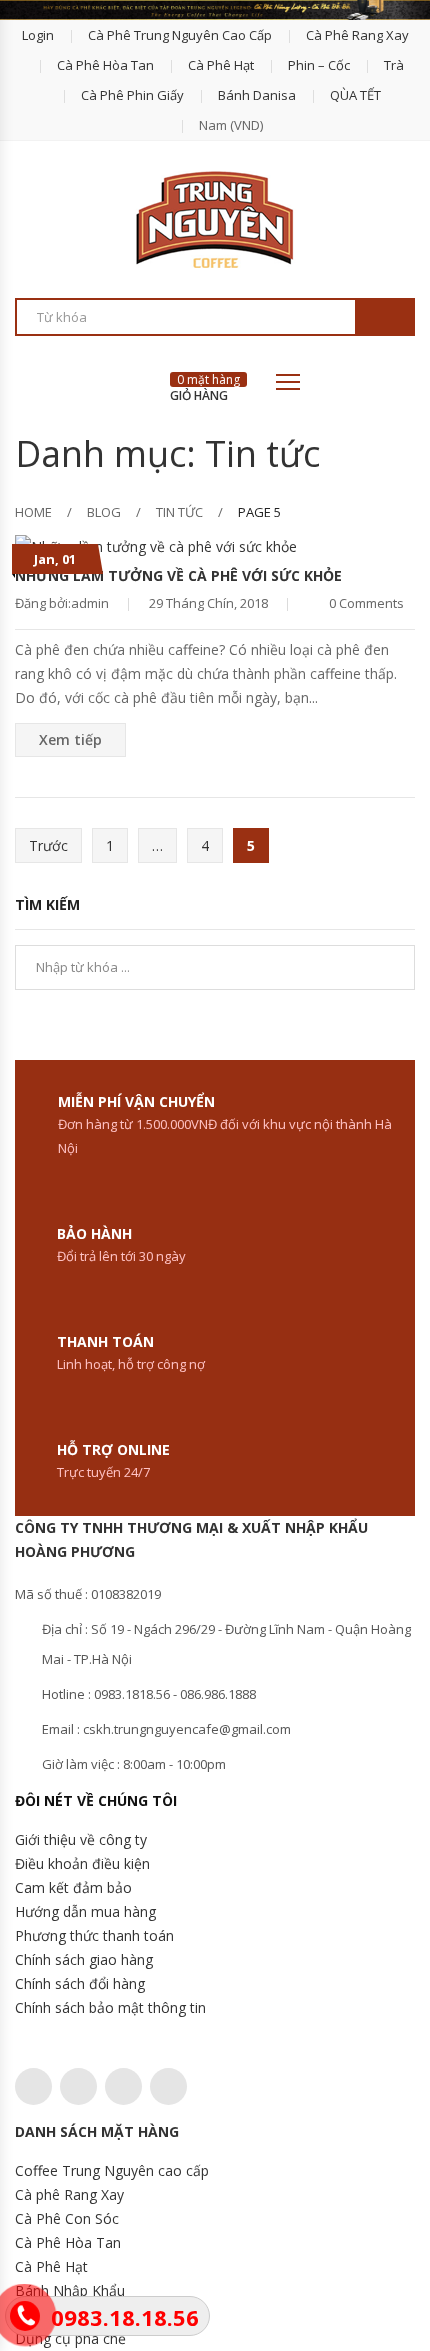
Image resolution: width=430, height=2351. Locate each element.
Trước (48, 845)
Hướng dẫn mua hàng (85, 1911)
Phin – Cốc (319, 65)
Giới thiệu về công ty (81, 1839)
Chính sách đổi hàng (80, 1983)
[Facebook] (78, 2086)
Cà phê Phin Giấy (132, 95)
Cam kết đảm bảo (73, 1887)
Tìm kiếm (384, 318)
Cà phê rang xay (357, 35)
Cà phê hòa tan (105, 65)
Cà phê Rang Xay (69, 2194)
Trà (394, 65)
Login (38, 35)
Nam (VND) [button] (231, 125)
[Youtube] (168, 2086)
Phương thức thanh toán (94, 1935)
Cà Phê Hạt (51, 2266)
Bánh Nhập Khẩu (70, 2290)
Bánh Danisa (257, 95)
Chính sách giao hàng (84, 1959)
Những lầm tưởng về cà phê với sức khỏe (178, 575)
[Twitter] (33, 2086)
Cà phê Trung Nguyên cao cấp (180, 35)
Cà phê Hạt (221, 65)
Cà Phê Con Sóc (67, 2218)
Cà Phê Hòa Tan (68, 2242)
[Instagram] (123, 2086)
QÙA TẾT (355, 95)
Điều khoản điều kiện (82, 1863)
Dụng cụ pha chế (70, 2338)
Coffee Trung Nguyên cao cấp (112, 2170)
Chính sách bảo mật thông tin (110, 2007)
